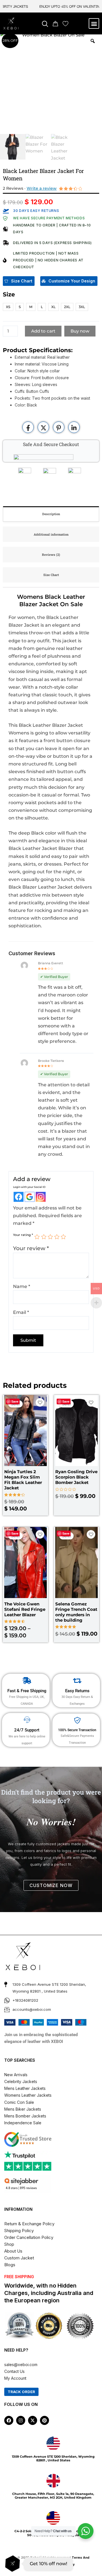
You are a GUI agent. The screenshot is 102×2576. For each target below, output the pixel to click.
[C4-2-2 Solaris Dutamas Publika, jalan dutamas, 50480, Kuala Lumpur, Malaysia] (53, 2518)
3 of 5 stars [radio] (50, 1237)
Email (21, 1312)
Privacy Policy (64, 2564)
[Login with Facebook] (19, 1197)
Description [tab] (51, 514)
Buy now (80, 331)
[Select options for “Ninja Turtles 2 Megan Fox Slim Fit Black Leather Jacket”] (43, 1451)
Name (22, 1286)
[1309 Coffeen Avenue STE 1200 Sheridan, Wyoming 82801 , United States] (53, 2443)
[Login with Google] (30, 1197)
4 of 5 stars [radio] (57, 1237)
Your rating (23, 1235)
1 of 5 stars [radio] (37, 1237)
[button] (45, 24)
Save (15, 1401)
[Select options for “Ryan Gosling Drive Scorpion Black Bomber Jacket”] (94, 1451)
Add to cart (43, 331)
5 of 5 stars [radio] (63, 1237)
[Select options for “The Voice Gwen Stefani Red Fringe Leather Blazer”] (43, 1580)
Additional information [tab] (51, 534)
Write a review (42, 188)
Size (9, 294)
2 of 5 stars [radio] (44, 1237)
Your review (31, 1248)
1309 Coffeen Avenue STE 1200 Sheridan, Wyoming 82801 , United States (53, 2458)
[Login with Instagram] (41, 1197)
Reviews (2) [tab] (51, 555)
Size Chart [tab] (51, 575)
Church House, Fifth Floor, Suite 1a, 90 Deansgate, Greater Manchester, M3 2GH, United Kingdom (53, 2496)
